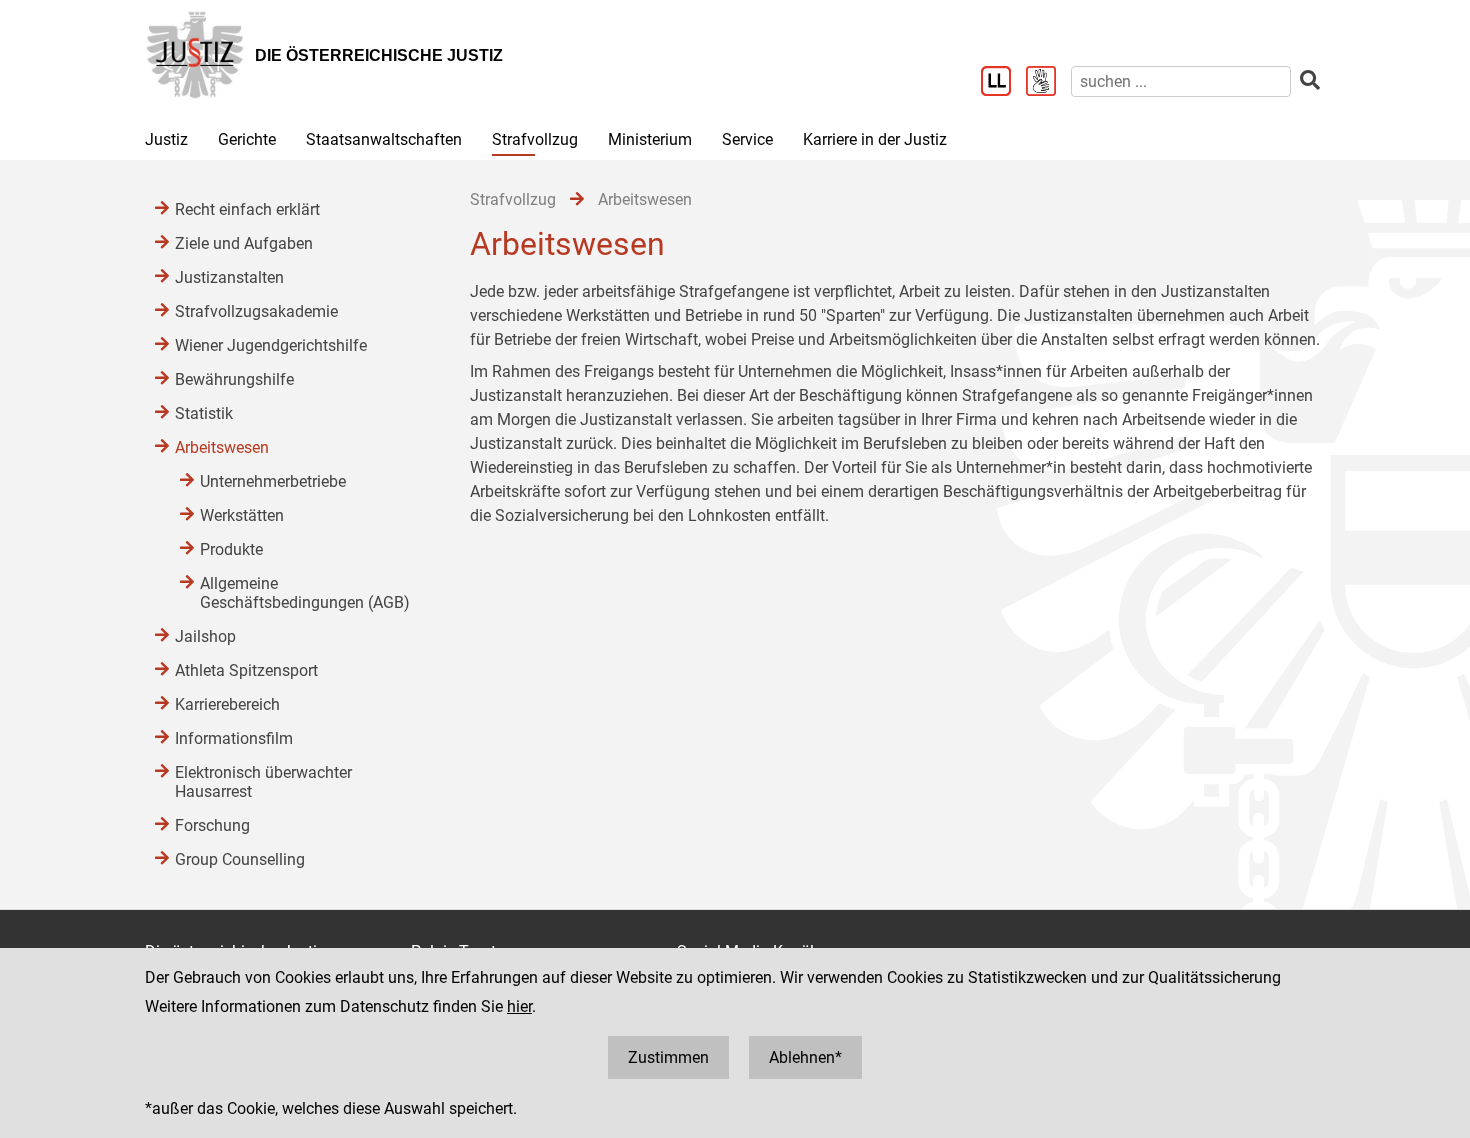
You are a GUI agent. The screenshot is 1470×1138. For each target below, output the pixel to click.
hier (519, 1006)
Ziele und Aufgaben (244, 243)
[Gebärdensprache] (1048, 83)
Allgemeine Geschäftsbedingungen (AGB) (305, 593)
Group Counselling (240, 859)
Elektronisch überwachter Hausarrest (263, 782)
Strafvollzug (535, 139)
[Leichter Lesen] (1003, 83)
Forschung (212, 825)
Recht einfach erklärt (247, 209)
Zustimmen (668, 1057)
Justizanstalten (229, 277)
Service (747, 139)
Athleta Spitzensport (246, 670)
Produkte (231, 549)
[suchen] (1310, 80)
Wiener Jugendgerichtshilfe (271, 345)
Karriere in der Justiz (875, 139)
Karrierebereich (227, 704)
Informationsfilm (234, 738)
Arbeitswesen (222, 447)
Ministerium (650, 139)
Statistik (204, 413)
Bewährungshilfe (234, 379)
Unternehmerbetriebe (273, 481)
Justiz (166, 139)
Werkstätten (242, 515)
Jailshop (205, 636)
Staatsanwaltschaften (384, 139)
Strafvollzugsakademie (256, 311)
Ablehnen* (805, 1057)
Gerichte (247, 139)
